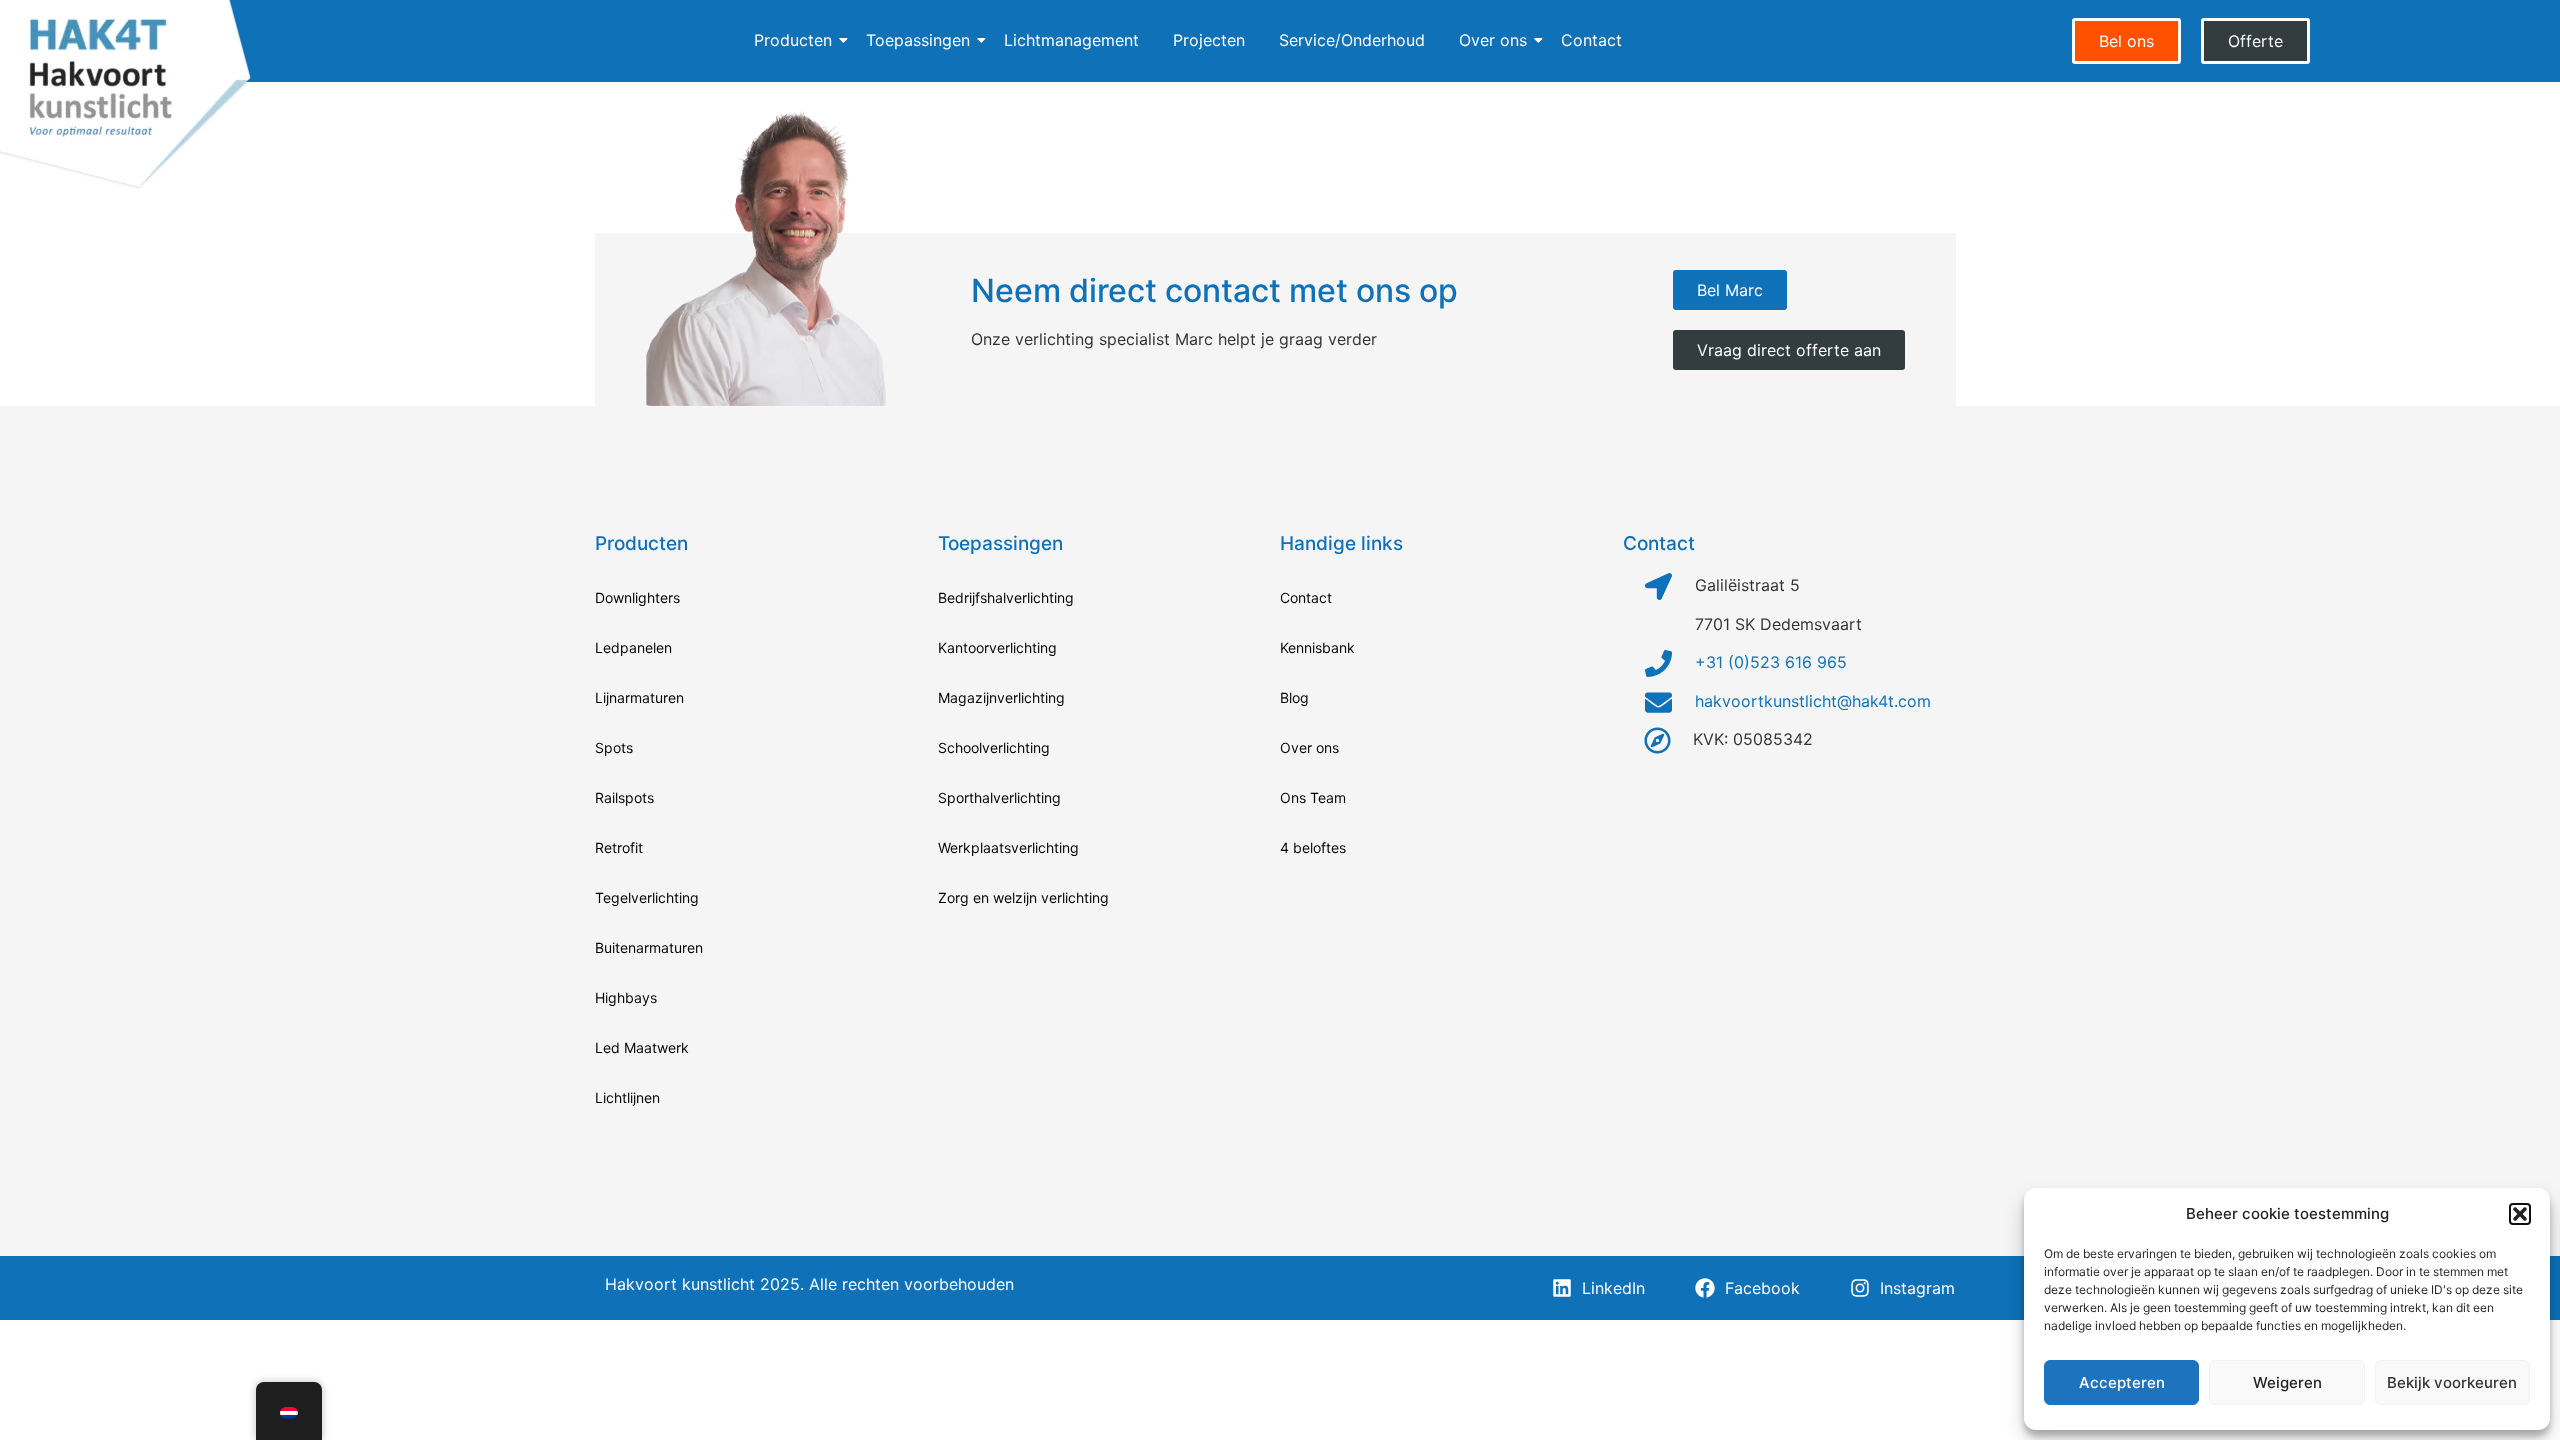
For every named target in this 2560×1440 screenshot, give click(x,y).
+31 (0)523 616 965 (1771, 662)
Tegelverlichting (647, 897)
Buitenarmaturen (649, 947)
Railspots (624, 797)
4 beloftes (1313, 847)
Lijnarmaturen (639, 697)
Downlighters (637, 597)
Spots (614, 747)
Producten (793, 40)
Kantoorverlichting (997, 647)
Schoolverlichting (994, 747)
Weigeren (2287, 1382)
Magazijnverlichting (1001, 697)
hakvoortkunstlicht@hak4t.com (1813, 701)
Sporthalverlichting (999, 797)
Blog (1294, 697)
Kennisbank (1317, 647)
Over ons (1493, 40)
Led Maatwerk (642, 1047)
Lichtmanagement (1071, 40)
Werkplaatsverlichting (1008, 847)
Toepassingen (918, 40)
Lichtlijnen (627, 1097)
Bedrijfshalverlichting (1006, 597)
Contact (1591, 40)
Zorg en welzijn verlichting (1023, 897)
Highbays (626, 997)
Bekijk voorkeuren (2452, 1382)
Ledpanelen (633, 647)
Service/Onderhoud (1352, 40)
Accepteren (2122, 1382)
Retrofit (619, 847)
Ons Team (1313, 797)
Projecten (1209, 40)
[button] (2520, 1214)
